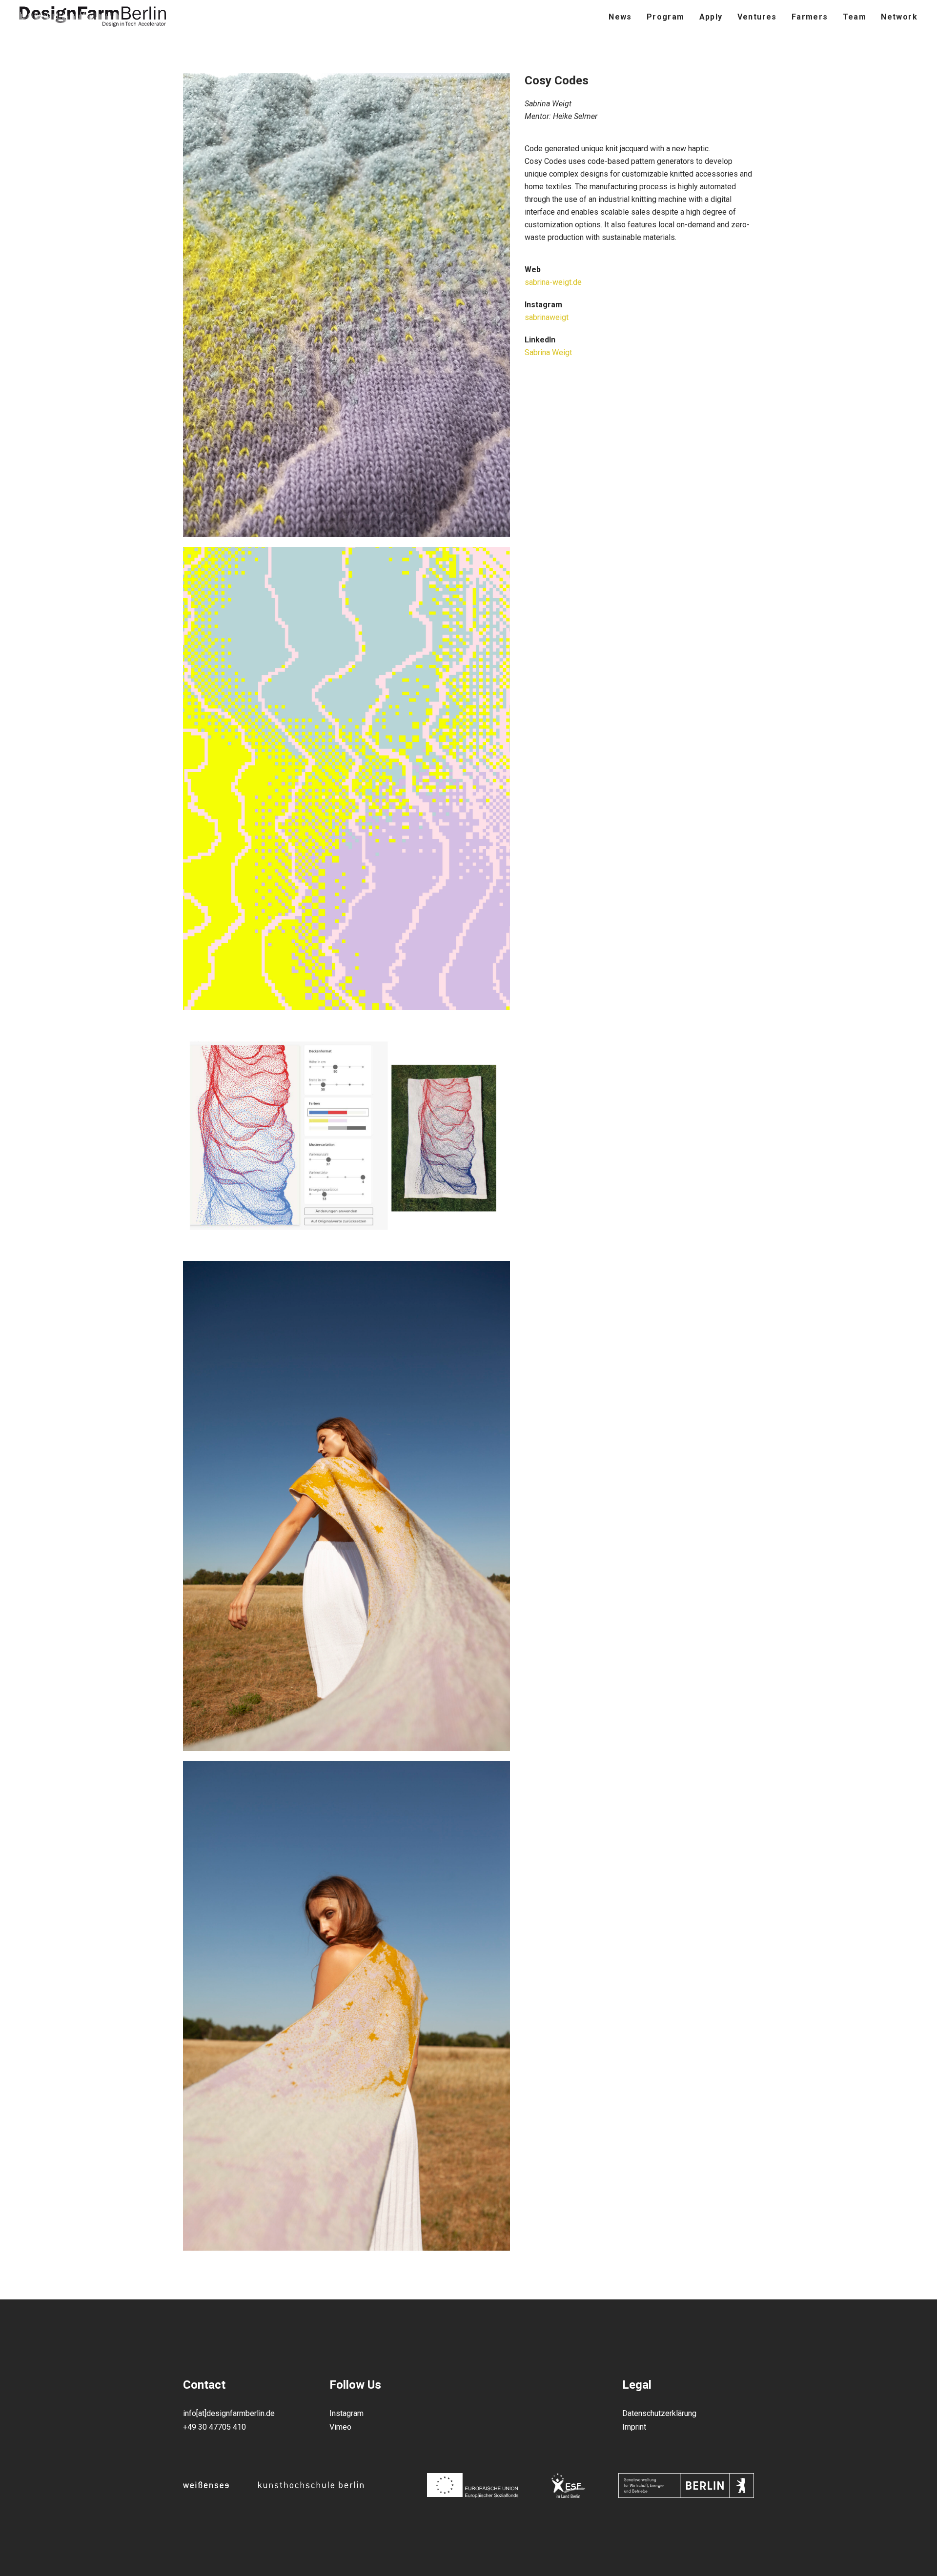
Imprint (634, 2427)
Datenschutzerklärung (659, 2413)
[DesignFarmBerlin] (93, 17)
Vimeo (340, 2427)
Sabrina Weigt (548, 352)
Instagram (346, 2413)
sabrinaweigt (547, 317)
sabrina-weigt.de (553, 282)
